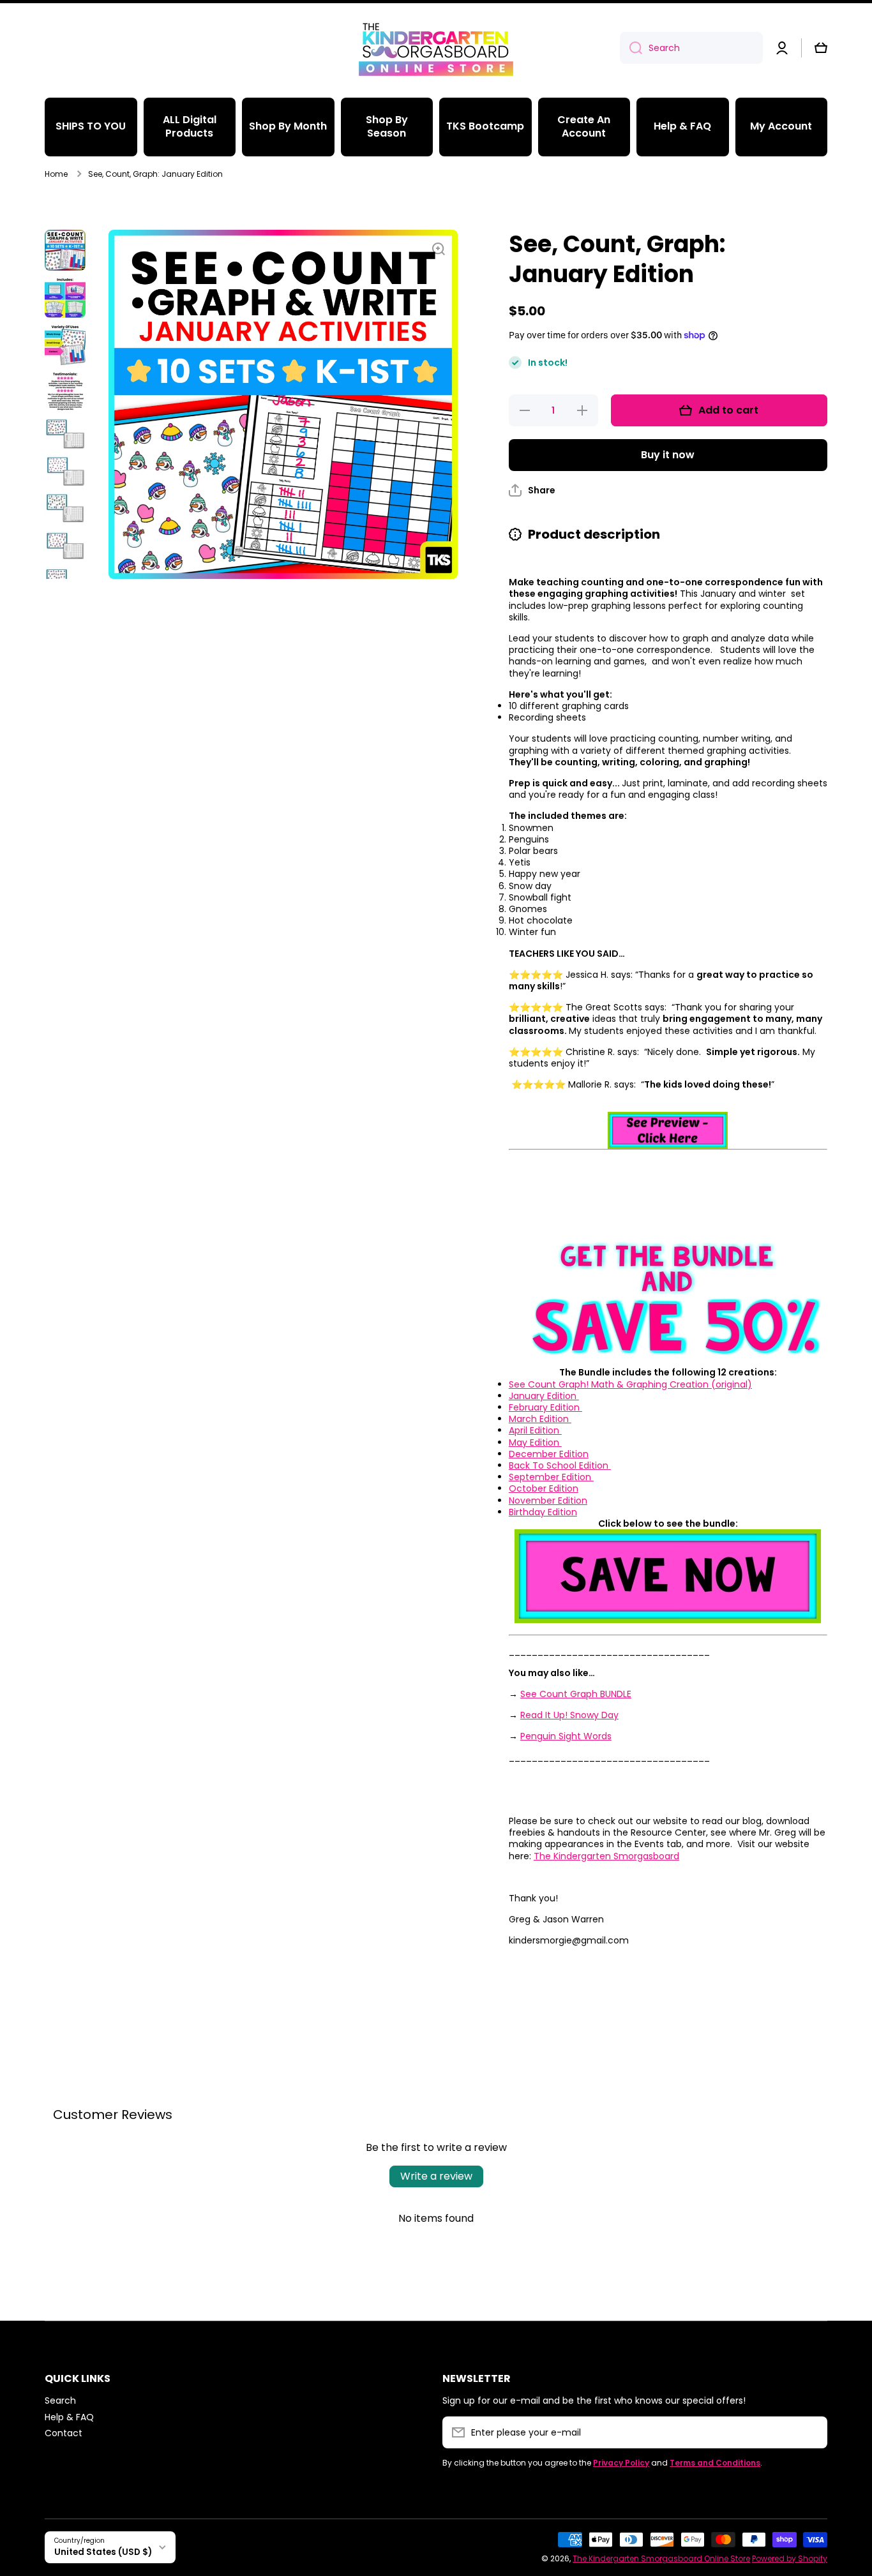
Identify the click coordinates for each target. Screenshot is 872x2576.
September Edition (551, 1477)
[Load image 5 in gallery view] (65, 434)
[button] (821, 48)
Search (60, 2400)
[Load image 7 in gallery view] (65, 508)
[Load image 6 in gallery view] (65, 471)
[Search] (631, 48)
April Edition (535, 1430)
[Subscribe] (811, 2432)
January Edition (544, 1396)
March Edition (540, 1419)
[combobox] (691, 48)
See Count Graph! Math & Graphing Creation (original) (630, 1384)
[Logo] (436, 48)
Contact (64, 2433)
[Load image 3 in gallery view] (65, 345)
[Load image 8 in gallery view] (65, 545)
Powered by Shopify (790, 2558)
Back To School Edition (560, 1465)
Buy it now (668, 455)
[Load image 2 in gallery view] (65, 297)
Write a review (436, 2176)
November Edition (548, 1501)
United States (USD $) (103, 2552)
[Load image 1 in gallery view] (65, 250)
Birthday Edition (543, 1512)
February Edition (545, 1407)
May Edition (535, 1442)
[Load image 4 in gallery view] (65, 392)
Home (56, 174)
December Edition (549, 1454)
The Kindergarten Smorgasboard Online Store (661, 2558)
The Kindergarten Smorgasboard (606, 1856)
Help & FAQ (69, 2417)
